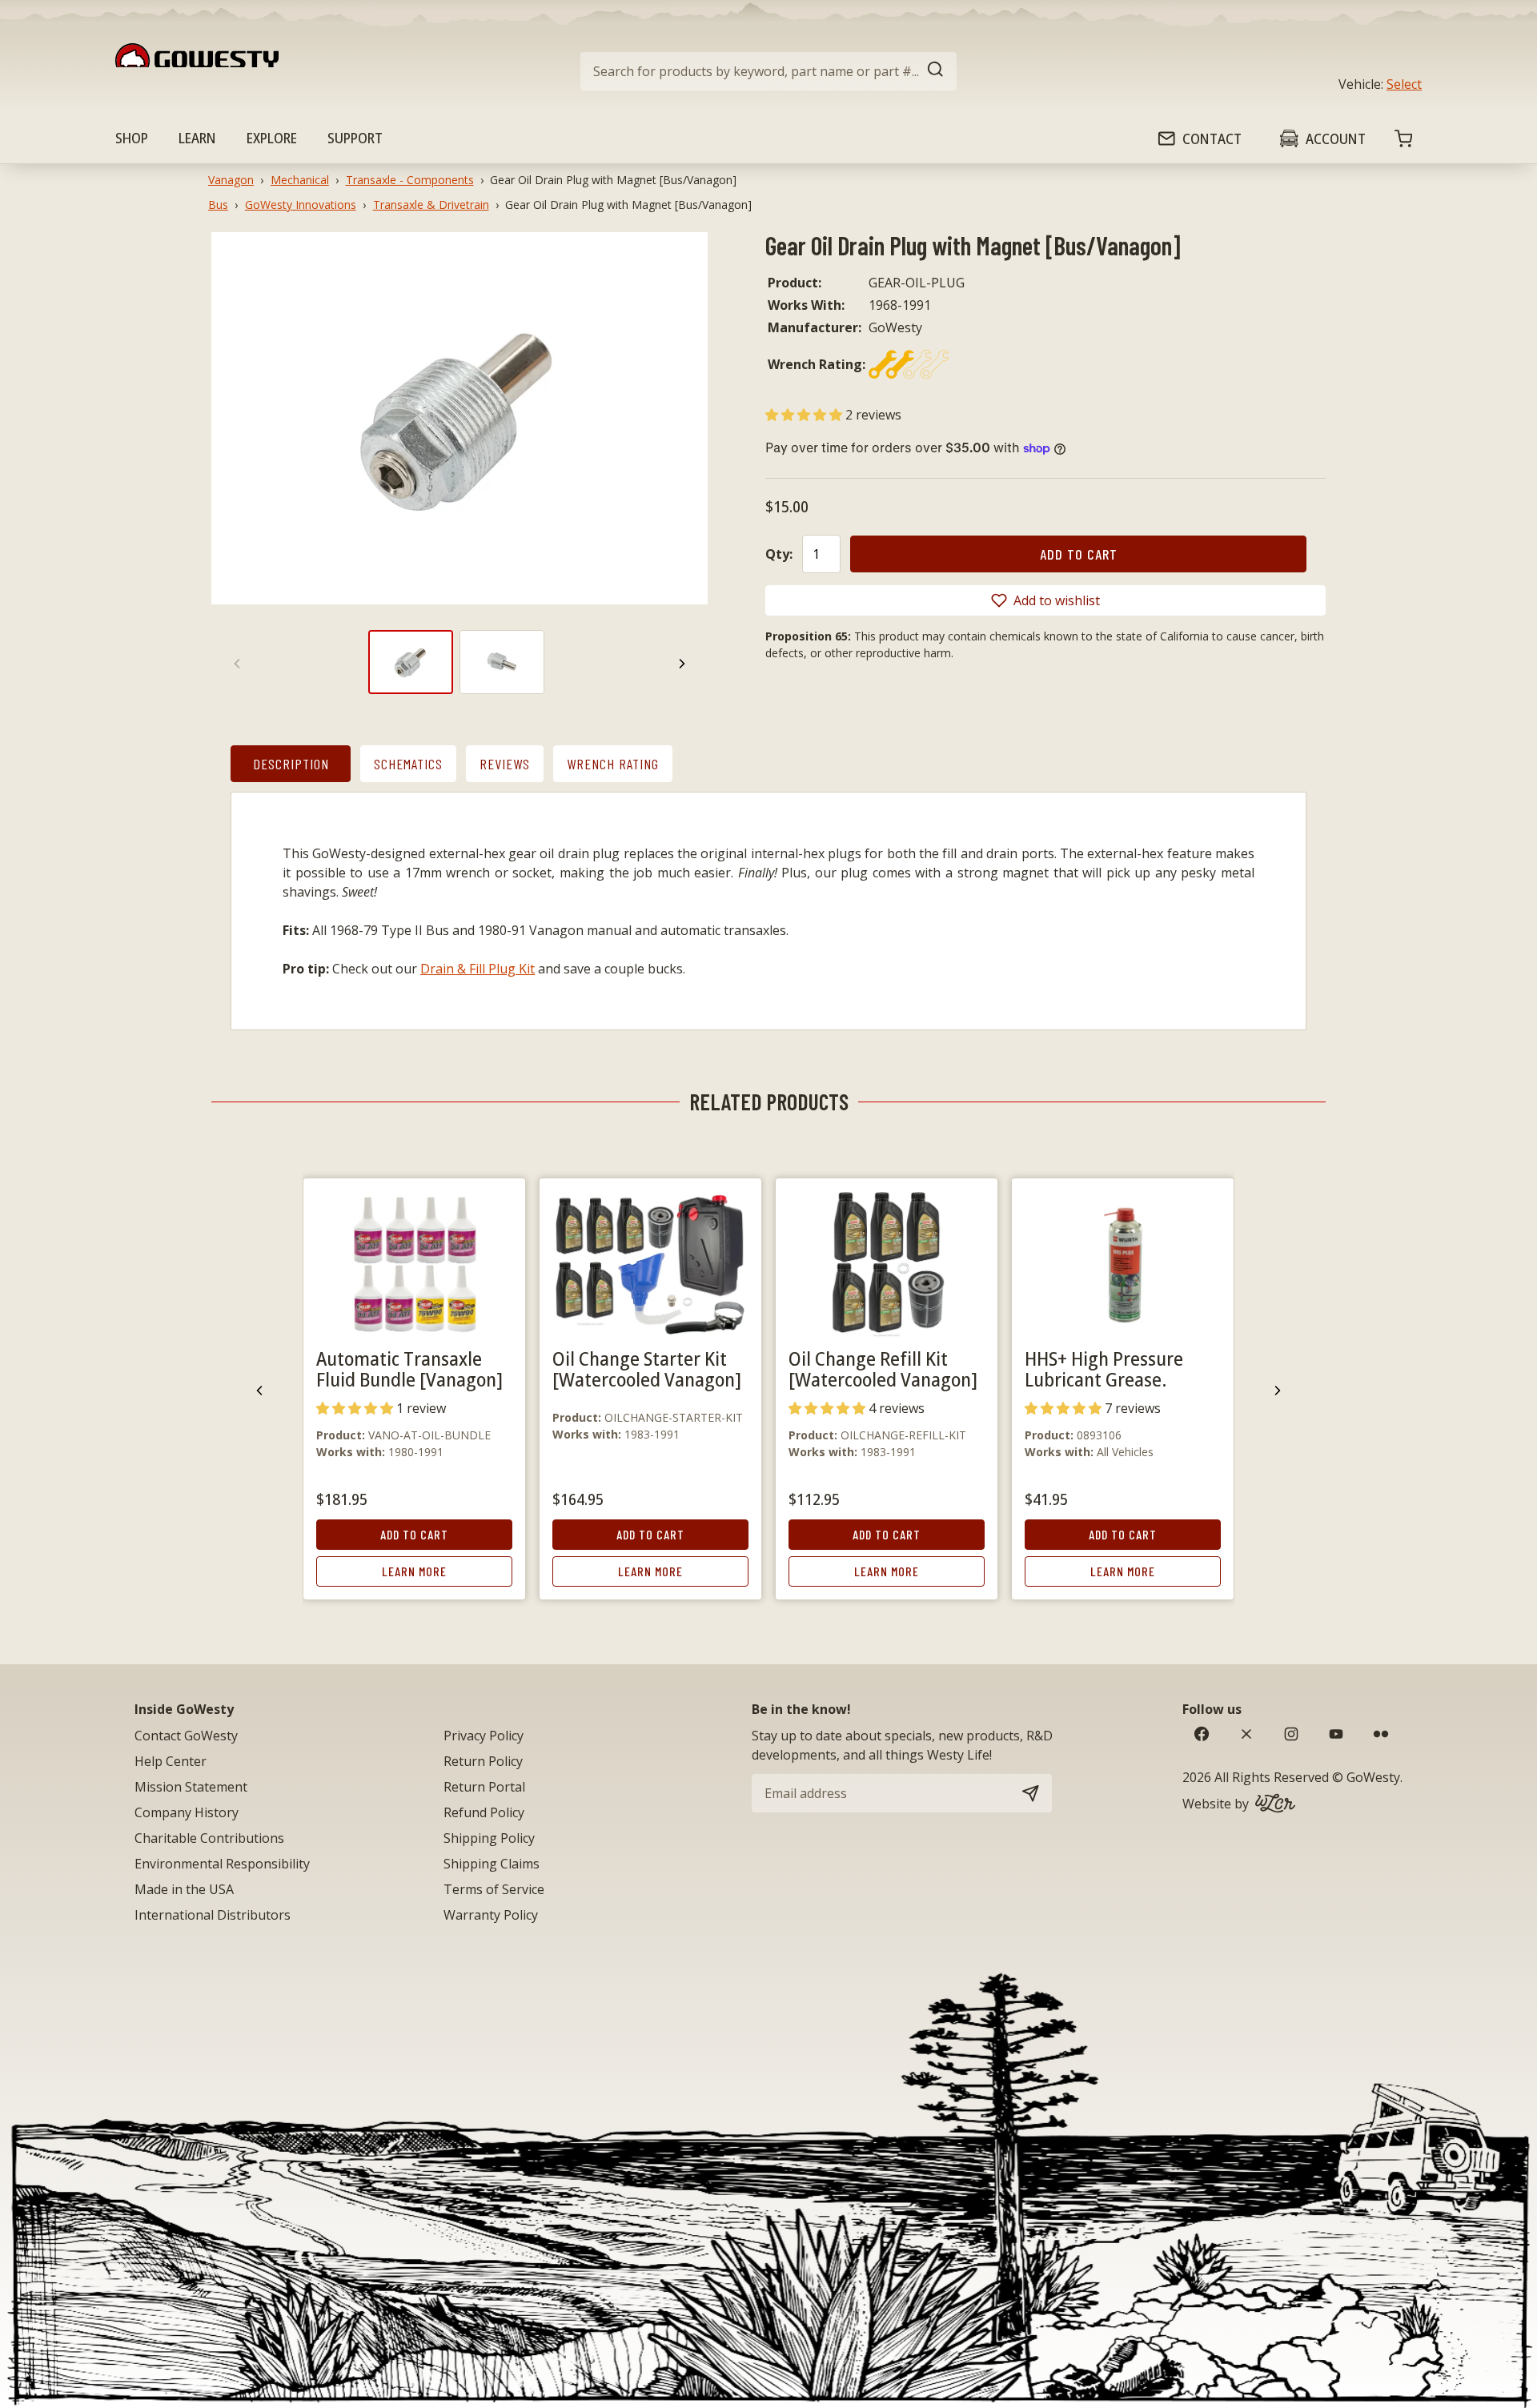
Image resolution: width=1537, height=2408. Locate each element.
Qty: (779, 554)
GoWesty (1373, 1777)
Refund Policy (484, 1812)
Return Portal (484, 1787)
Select (1404, 84)
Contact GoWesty (186, 1736)
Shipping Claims (492, 1864)
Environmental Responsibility (222, 1864)
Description (291, 764)
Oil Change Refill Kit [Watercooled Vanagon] (883, 1369)
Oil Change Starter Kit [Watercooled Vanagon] (647, 1369)
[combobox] (768, 71)
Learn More (414, 1571)
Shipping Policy (489, 1838)
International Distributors (213, 1915)
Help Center (171, 1761)
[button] (805, 415)
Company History (187, 1812)
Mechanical (300, 180)
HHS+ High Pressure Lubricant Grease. (1104, 1369)
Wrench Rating (613, 764)
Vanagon (231, 180)
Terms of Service (494, 1889)
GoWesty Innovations (301, 205)
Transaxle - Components (410, 180)
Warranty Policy (491, 1915)
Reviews (505, 764)
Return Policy (483, 1761)
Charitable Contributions (209, 1838)
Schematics (408, 764)
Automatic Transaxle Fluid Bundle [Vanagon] (409, 1369)
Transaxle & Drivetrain (431, 205)
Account (1336, 138)
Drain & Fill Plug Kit (478, 969)
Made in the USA (184, 1889)
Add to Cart (414, 1534)
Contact (1212, 138)
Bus (218, 205)
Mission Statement (191, 1787)
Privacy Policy (484, 1736)
